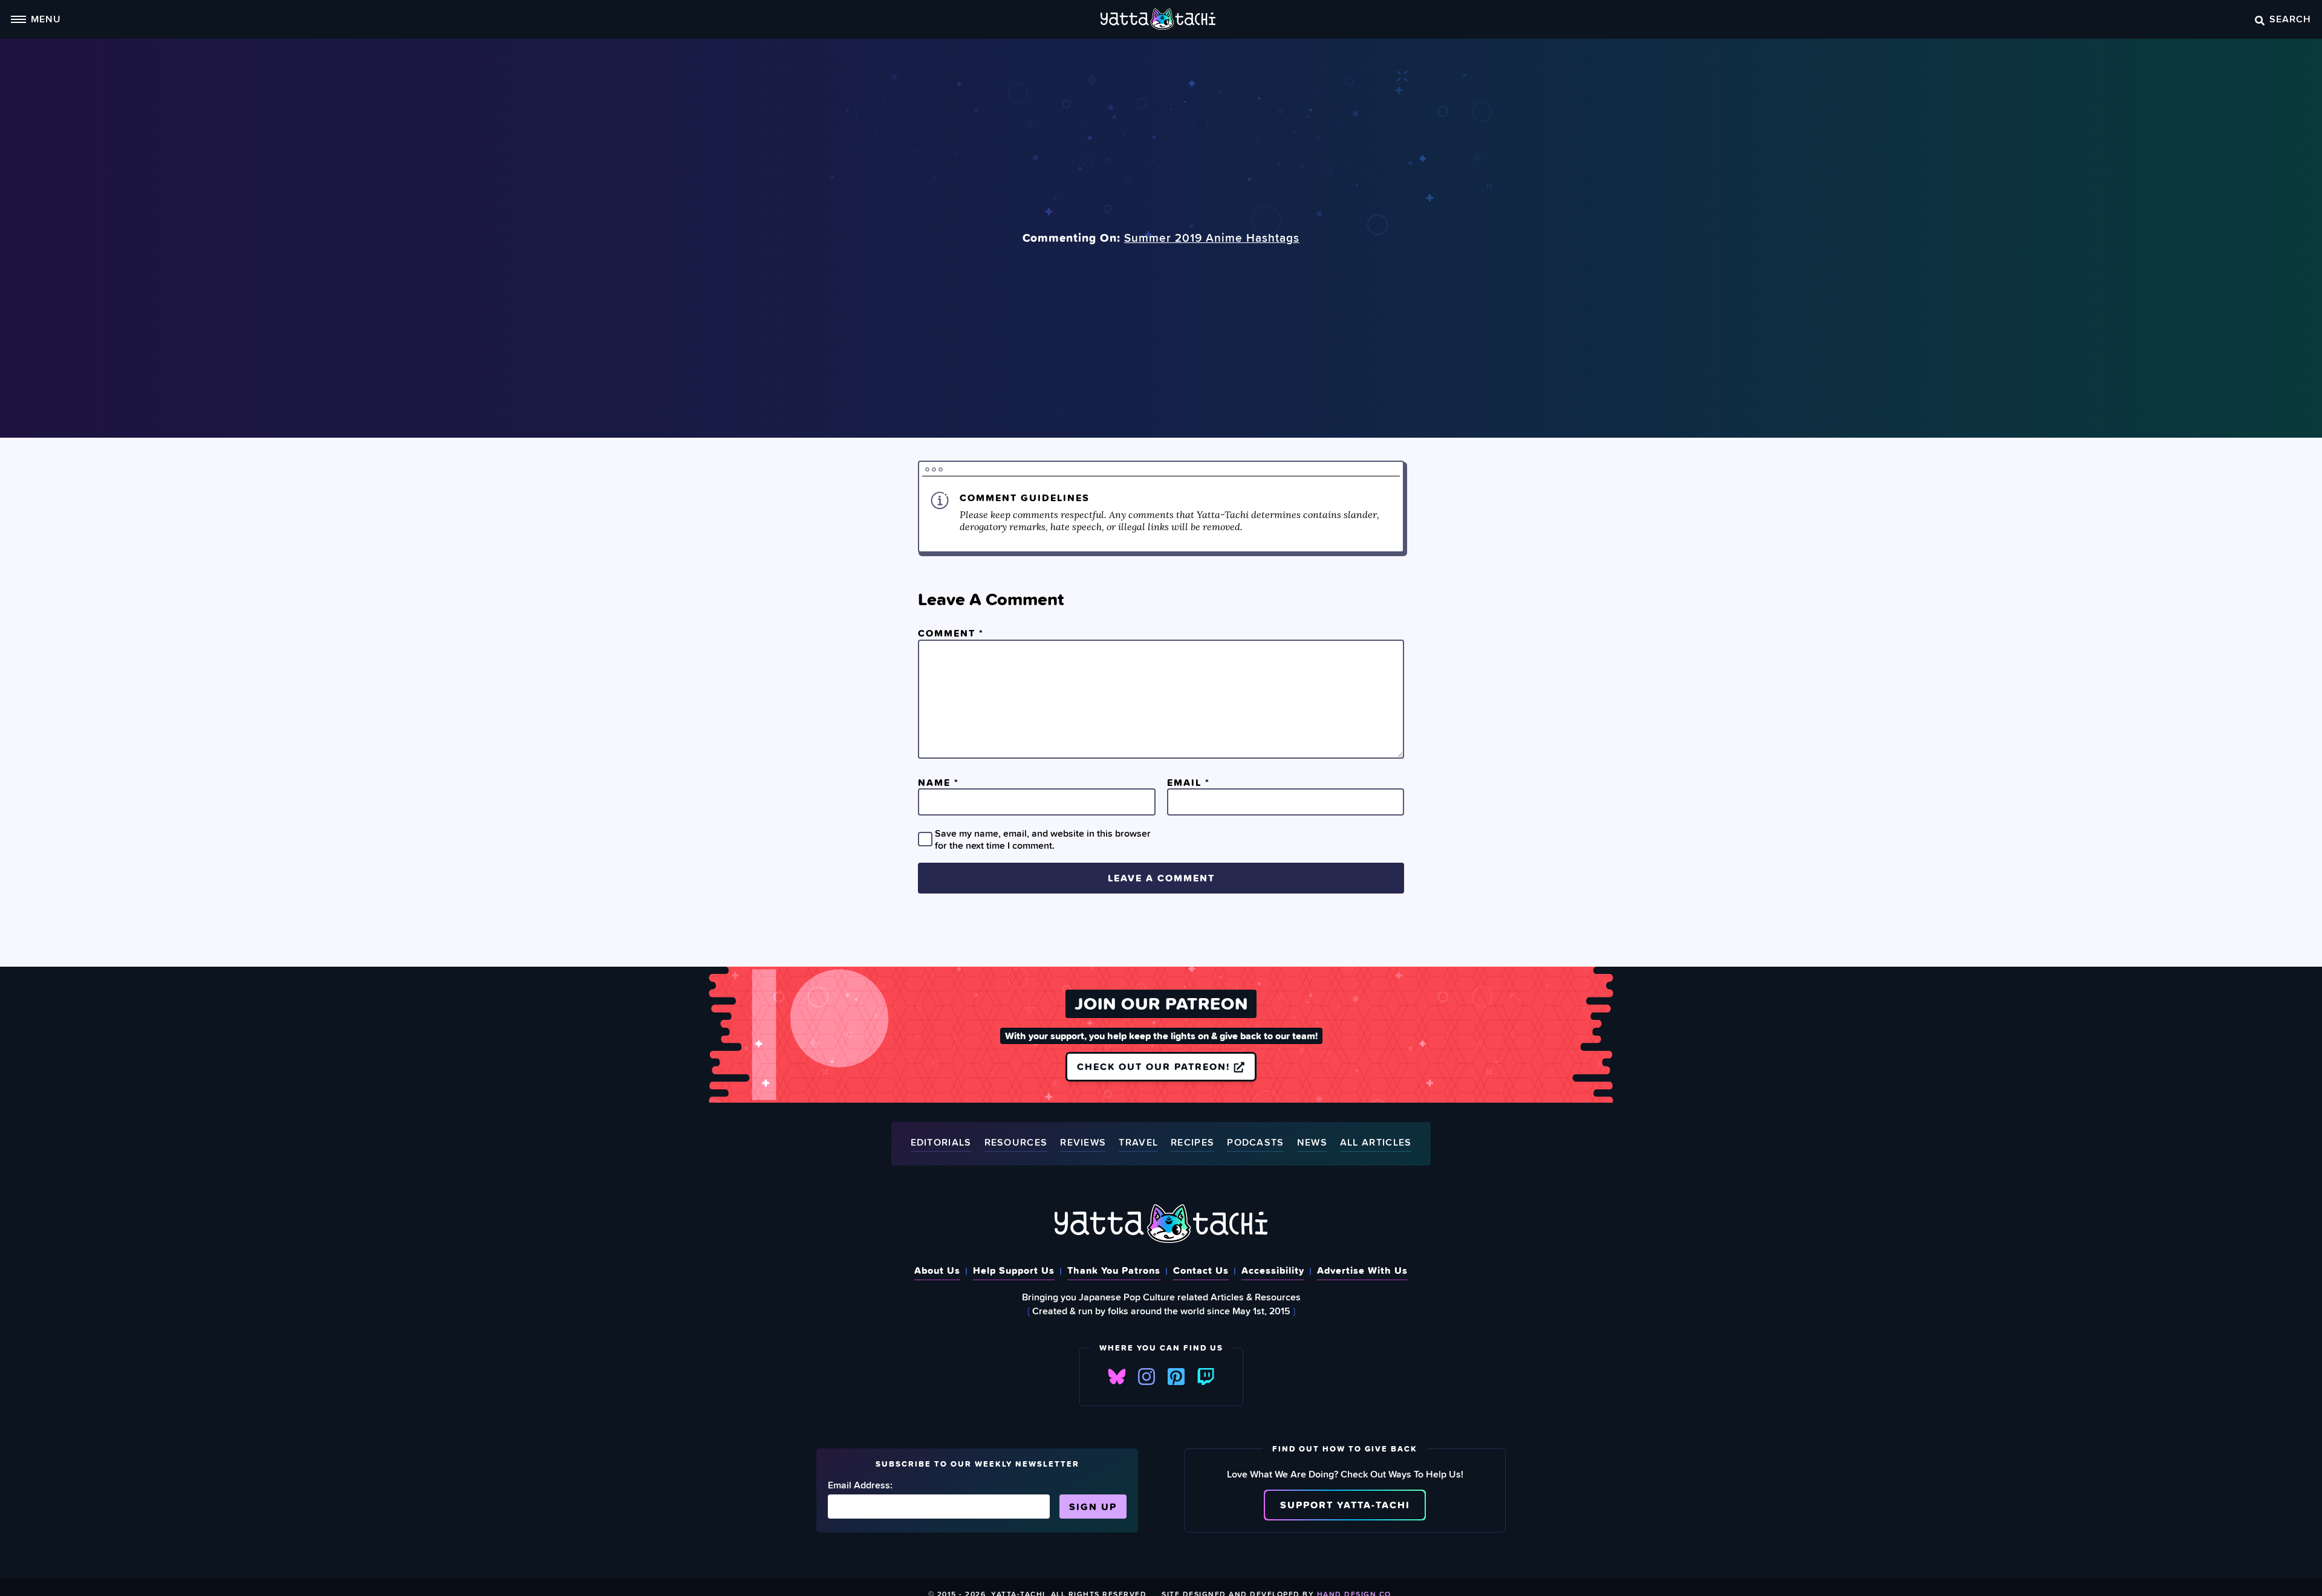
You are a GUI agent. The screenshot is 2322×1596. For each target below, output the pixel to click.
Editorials (941, 1143)
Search (2290, 19)
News (1312, 1143)
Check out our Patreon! (1155, 1066)
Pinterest (1176, 1377)
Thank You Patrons (1114, 1270)
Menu (46, 19)
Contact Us (1201, 1270)
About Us (937, 1270)
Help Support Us (1014, 1270)
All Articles (1376, 1143)
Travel (1138, 1143)
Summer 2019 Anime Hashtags (1212, 238)
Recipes (1192, 1143)
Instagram (1146, 1377)
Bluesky (1117, 1377)
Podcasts (1255, 1143)
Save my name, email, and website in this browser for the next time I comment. (1043, 839)
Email (1189, 782)
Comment (951, 633)
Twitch (1206, 1377)
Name (938, 782)
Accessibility (1273, 1270)
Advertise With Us (1362, 1270)
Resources (1016, 1143)
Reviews (1083, 1143)
